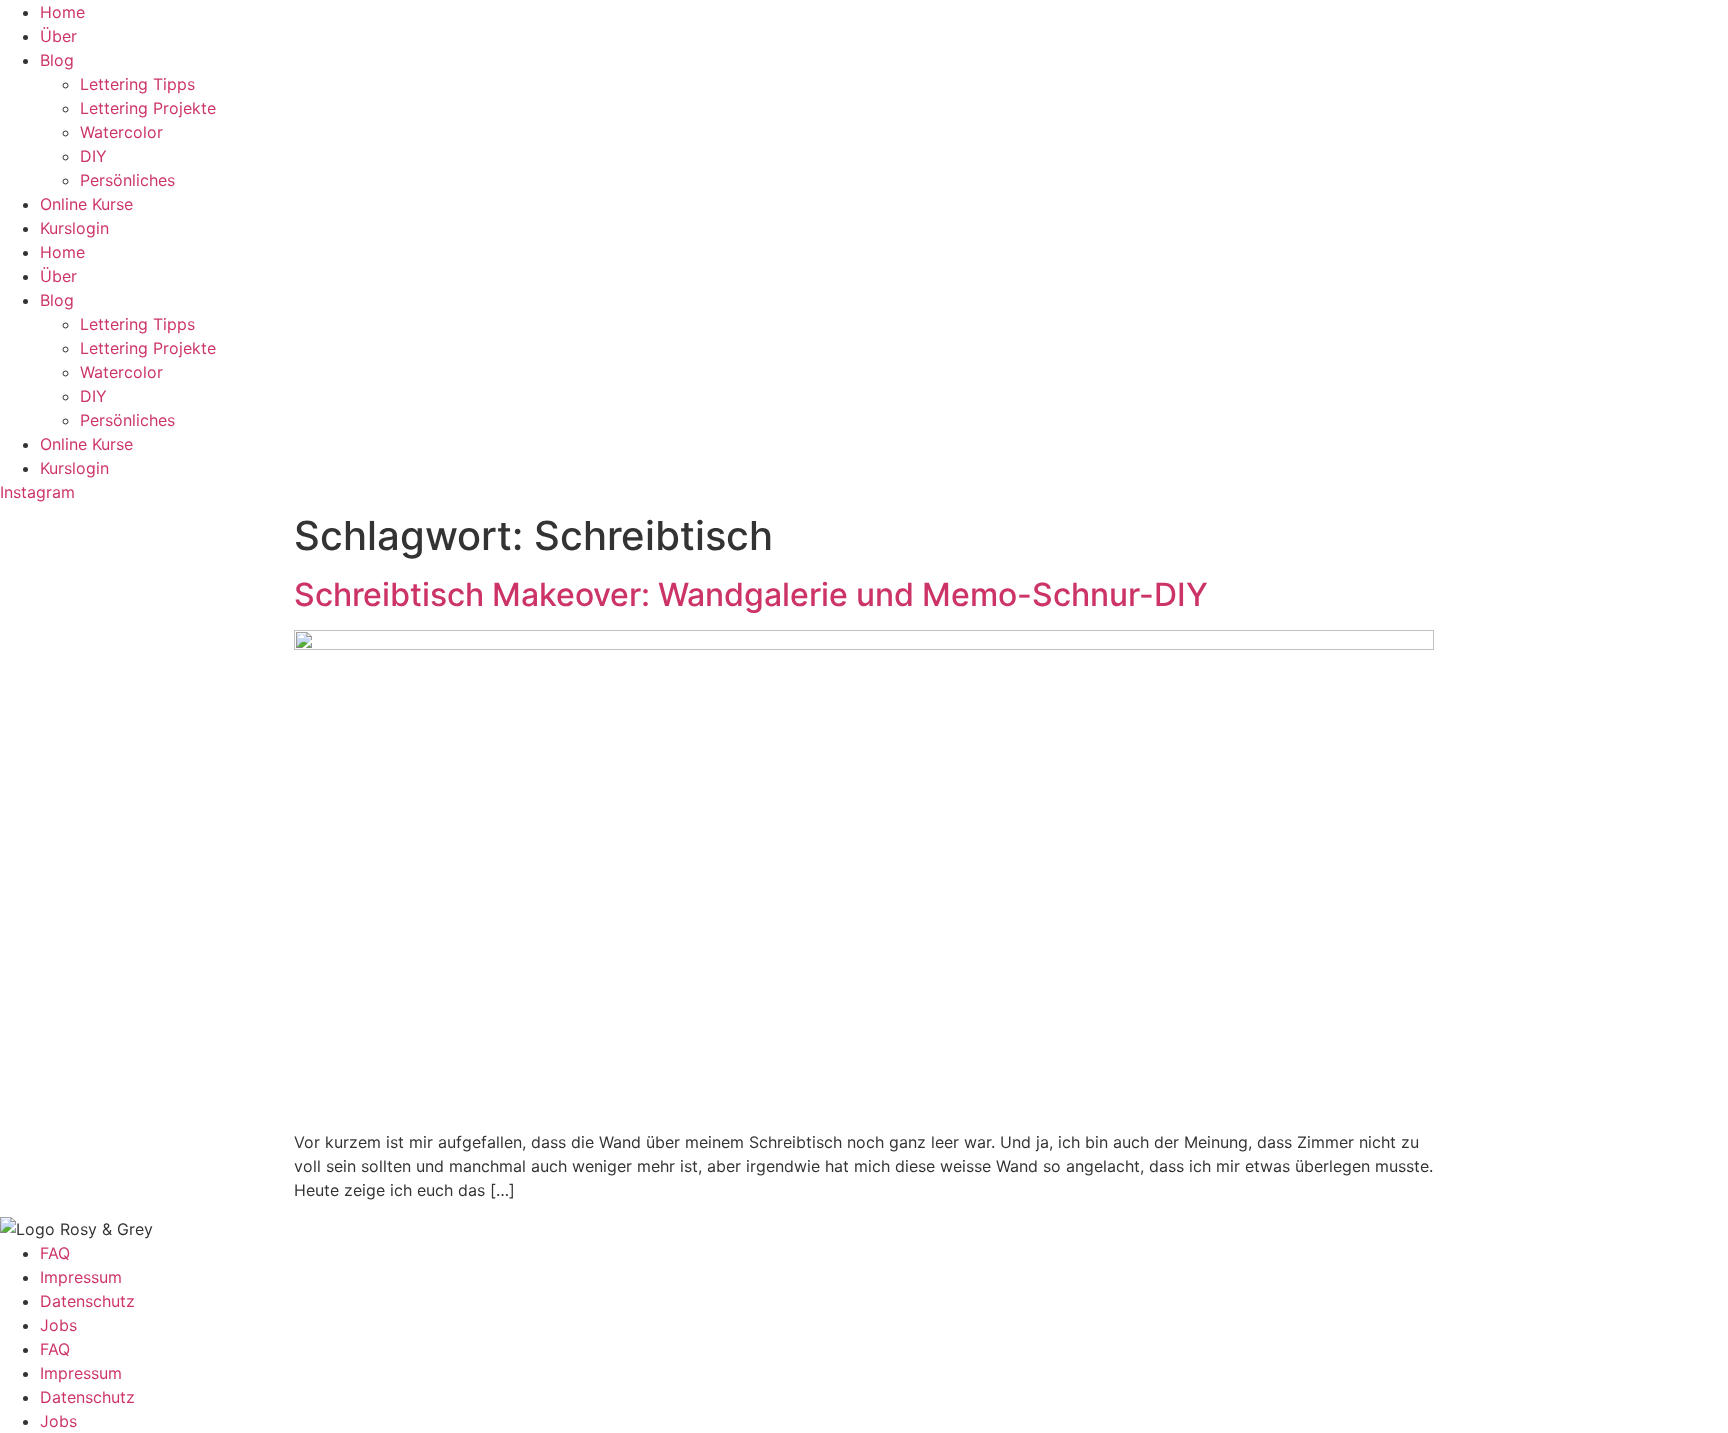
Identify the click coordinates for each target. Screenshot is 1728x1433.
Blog (57, 60)
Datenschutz (87, 1301)
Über (58, 36)
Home (62, 12)
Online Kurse (86, 204)
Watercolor (121, 132)
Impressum (81, 1277)
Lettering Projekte (148, 108)
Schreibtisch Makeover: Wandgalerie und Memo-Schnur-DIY (751, 594)
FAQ (55, 1253)
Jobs (58, 1325)
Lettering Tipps (137, 84)
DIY (93, 156)
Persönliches (127, 180)
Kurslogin (74, 228)
